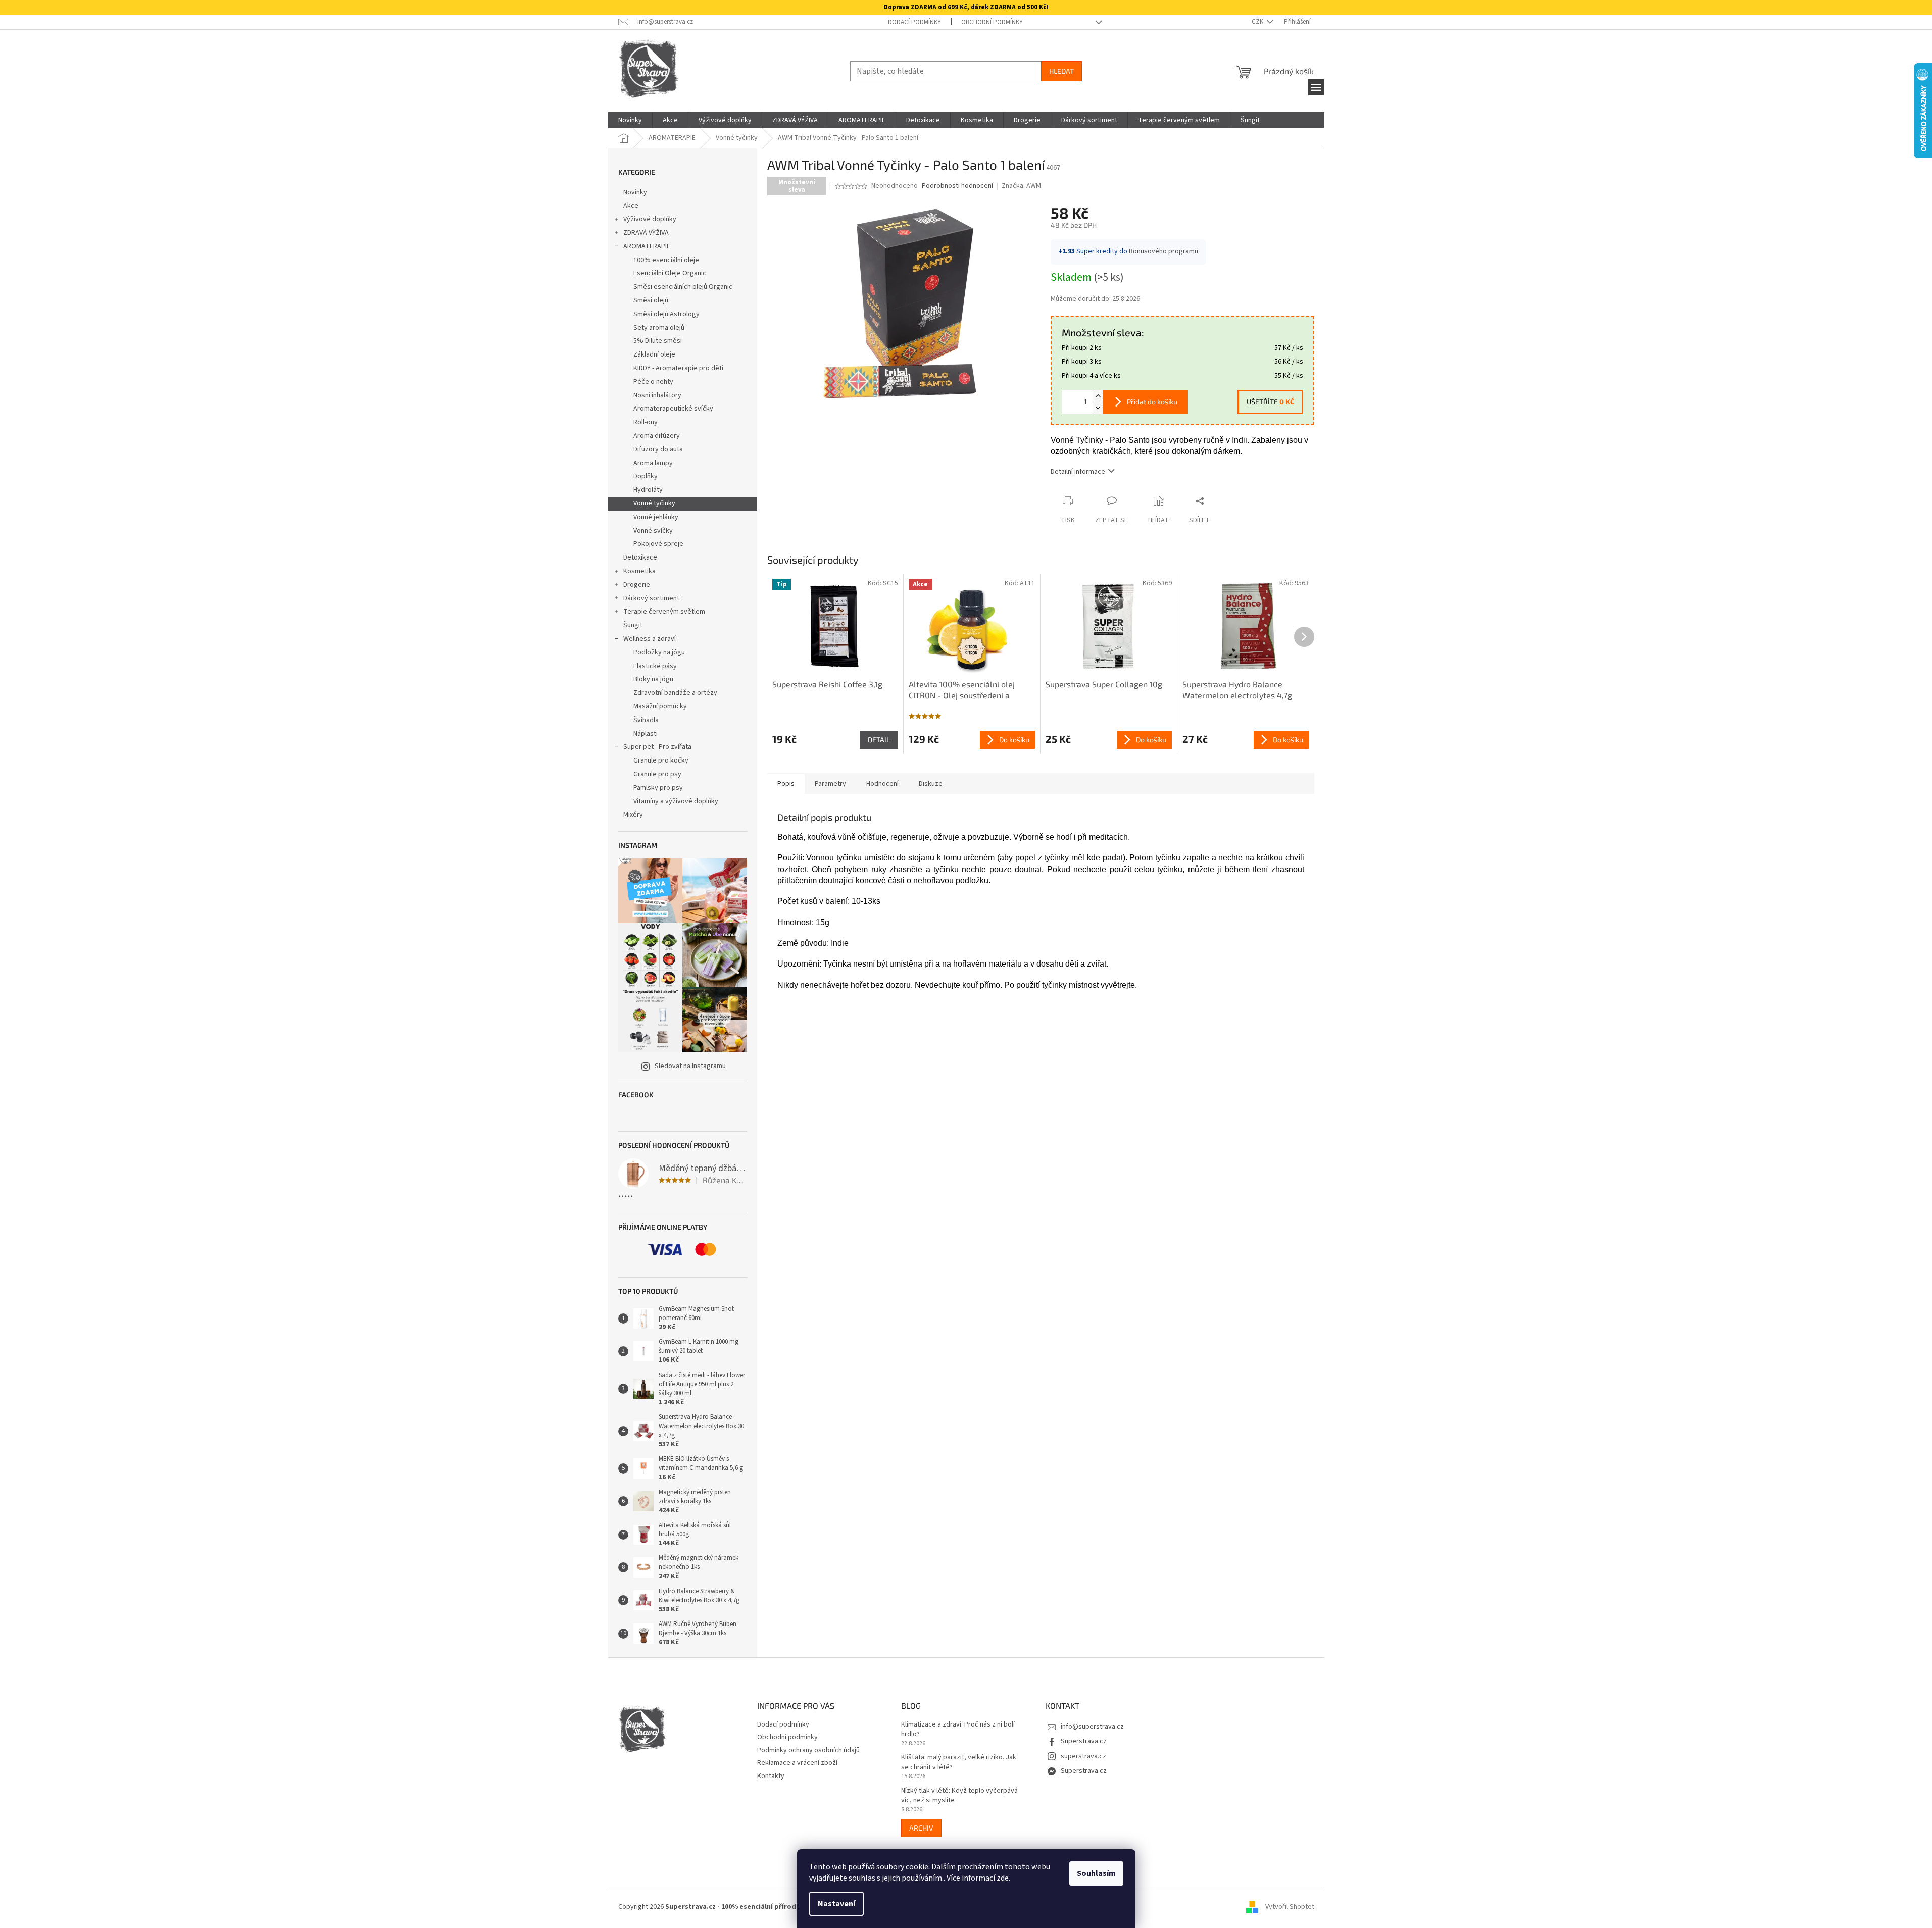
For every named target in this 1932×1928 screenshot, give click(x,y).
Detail (879, 740)
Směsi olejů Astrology (666, 314)
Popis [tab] (786, 784)
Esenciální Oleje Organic (670, 273)
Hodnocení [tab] (882, 784)
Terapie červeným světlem (664, 612)
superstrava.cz (1083, 1756)
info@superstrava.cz (1092, 1727)
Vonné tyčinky (654, 503)
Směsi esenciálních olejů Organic (683, 287)
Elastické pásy (655, 666)
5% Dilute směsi (658, 341)
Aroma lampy (653, 463)
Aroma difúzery (657, 436)
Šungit (633, 625)
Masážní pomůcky (660, 706)
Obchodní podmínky (992, 22)
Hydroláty (648, 490)
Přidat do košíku (1152, 402)
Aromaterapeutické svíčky (673, 409)
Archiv (921, 1828)
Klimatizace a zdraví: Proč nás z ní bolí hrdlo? (958, 1730)
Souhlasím (1096, 1873)
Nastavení (836, 1904)
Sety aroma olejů (659, 328)
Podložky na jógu (659, 652)
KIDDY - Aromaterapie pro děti (678, 368)
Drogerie (637, 585)
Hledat (1061, 71)
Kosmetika (639, 571)
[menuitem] (630, 120)
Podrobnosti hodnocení (957, 186)
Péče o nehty (653, 382)
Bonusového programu (1163, 251)
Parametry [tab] (830, 784)
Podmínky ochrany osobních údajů (808, 1750)
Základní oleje (654, 354)
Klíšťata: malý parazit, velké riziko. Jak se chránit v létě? (959, 1762)
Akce (631, 206)
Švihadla (646, 720)
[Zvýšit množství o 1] (1098, 396)
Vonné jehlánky (656, 517)
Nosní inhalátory (657, 395)
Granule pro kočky (661, 760)
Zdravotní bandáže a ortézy (675, 693)
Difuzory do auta (658, 449)
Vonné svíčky (653, 531)
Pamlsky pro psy (658, 788)
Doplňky (646, 476)
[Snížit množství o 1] (1098, 408)
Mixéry (633, 815)
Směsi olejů (651, 300)
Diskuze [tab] (931, 784)
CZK (1258, 22)
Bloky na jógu (653, 679)
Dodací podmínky (914, 22)
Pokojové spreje (658, 544)
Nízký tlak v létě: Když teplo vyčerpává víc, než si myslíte (959, 1796)
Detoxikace (640, 557)
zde (1003, 1878)
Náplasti (646, 734)
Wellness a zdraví (650, 639)
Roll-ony (646, 422)
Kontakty (771, 1776)
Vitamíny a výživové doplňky (676, 801)
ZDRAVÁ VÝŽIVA (646, 233)
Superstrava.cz (1084, 1741)
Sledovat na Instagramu (690, 1066)
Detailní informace (1078, 472)
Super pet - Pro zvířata (657, 747)
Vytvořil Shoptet (1290, 1907)
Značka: (1021, 186)
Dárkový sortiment (651, 598)
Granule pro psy (657, 774)
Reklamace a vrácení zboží (797, 1763)
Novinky (635, 192)
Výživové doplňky (650, 219)
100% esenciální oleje (666, 260)
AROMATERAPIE (647, 246)
